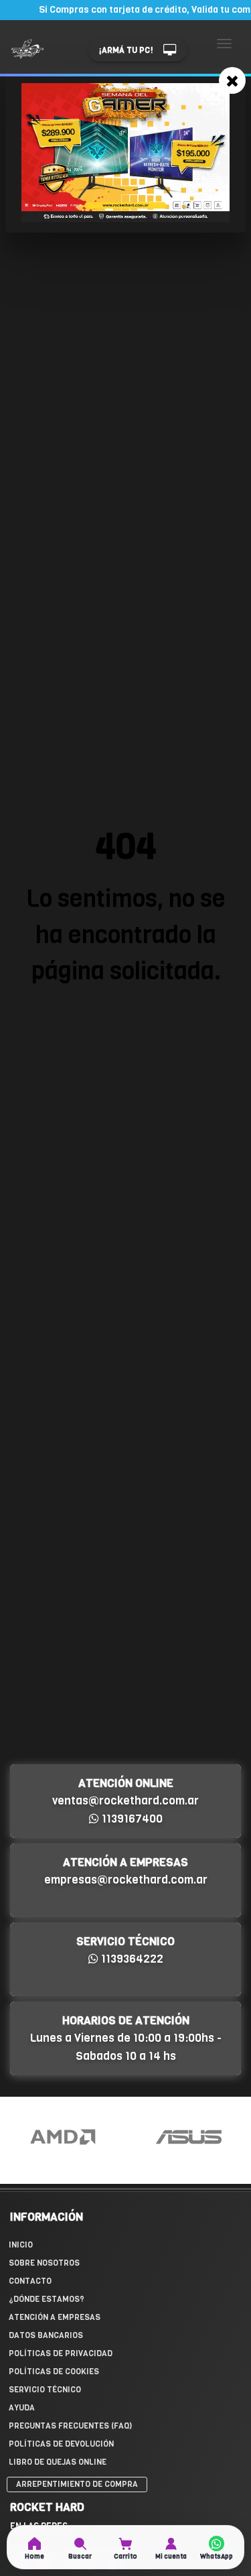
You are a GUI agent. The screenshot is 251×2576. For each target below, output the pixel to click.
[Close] (232, 80)
